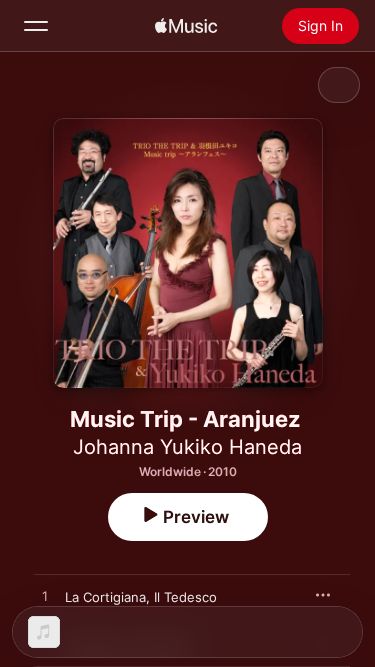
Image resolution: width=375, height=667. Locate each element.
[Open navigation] (36, 26)
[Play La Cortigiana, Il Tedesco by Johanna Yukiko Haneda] (45, 597)
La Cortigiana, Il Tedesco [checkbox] (141, 597)
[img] (186, 26)
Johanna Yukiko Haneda (187, 447)
